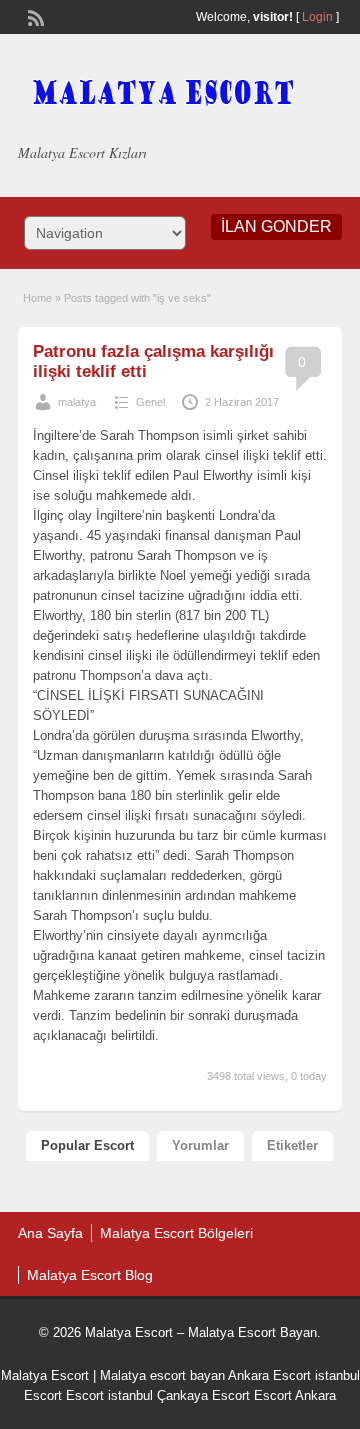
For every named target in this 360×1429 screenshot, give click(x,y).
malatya (77, 402)
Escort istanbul (109, 1395)
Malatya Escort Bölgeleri (176, 1233)
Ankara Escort (269, 1375)
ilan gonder (276, 226)
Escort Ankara (295, 1395)
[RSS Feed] (34, 16)
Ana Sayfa (50, 1233)
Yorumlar (200, 1145)
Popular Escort (87, 1145)
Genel (150, 402)
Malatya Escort (45, 1375)
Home (37, 298)
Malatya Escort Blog (90, 1275)
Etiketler (292, 1145)
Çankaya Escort (203, 1395)
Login (317, 17)
